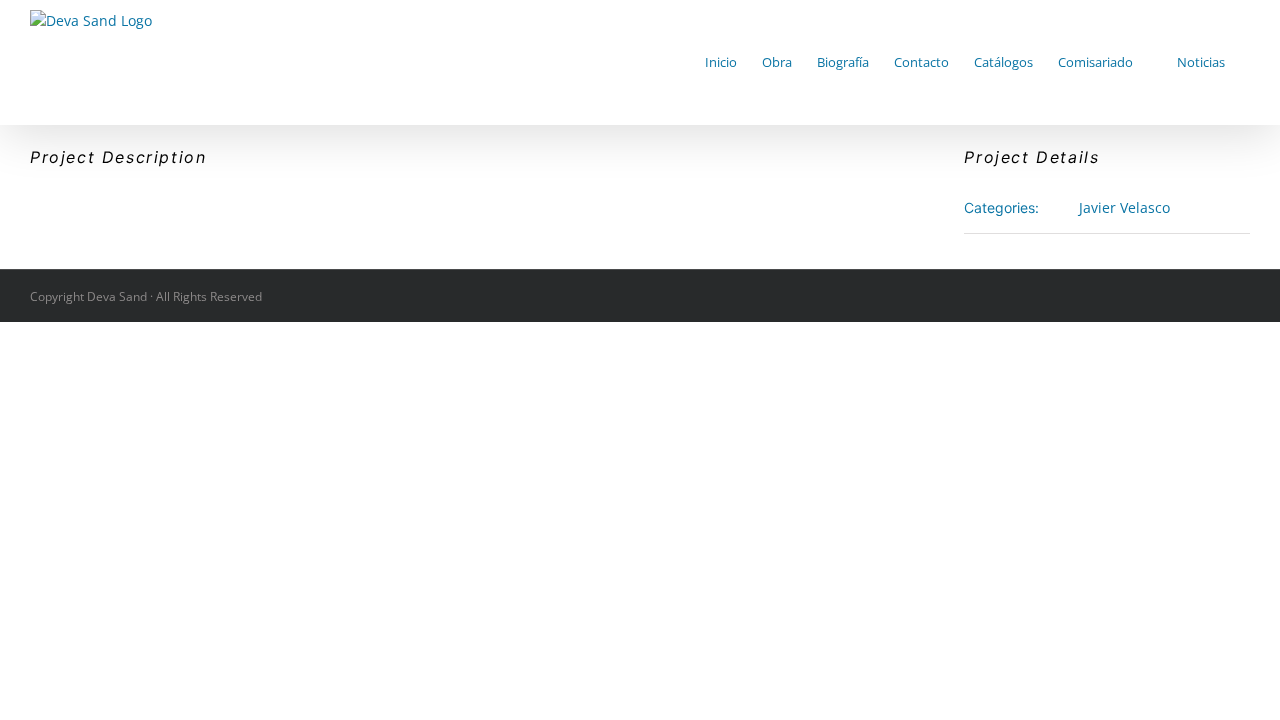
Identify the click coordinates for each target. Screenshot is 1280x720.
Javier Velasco (1124, 207)
